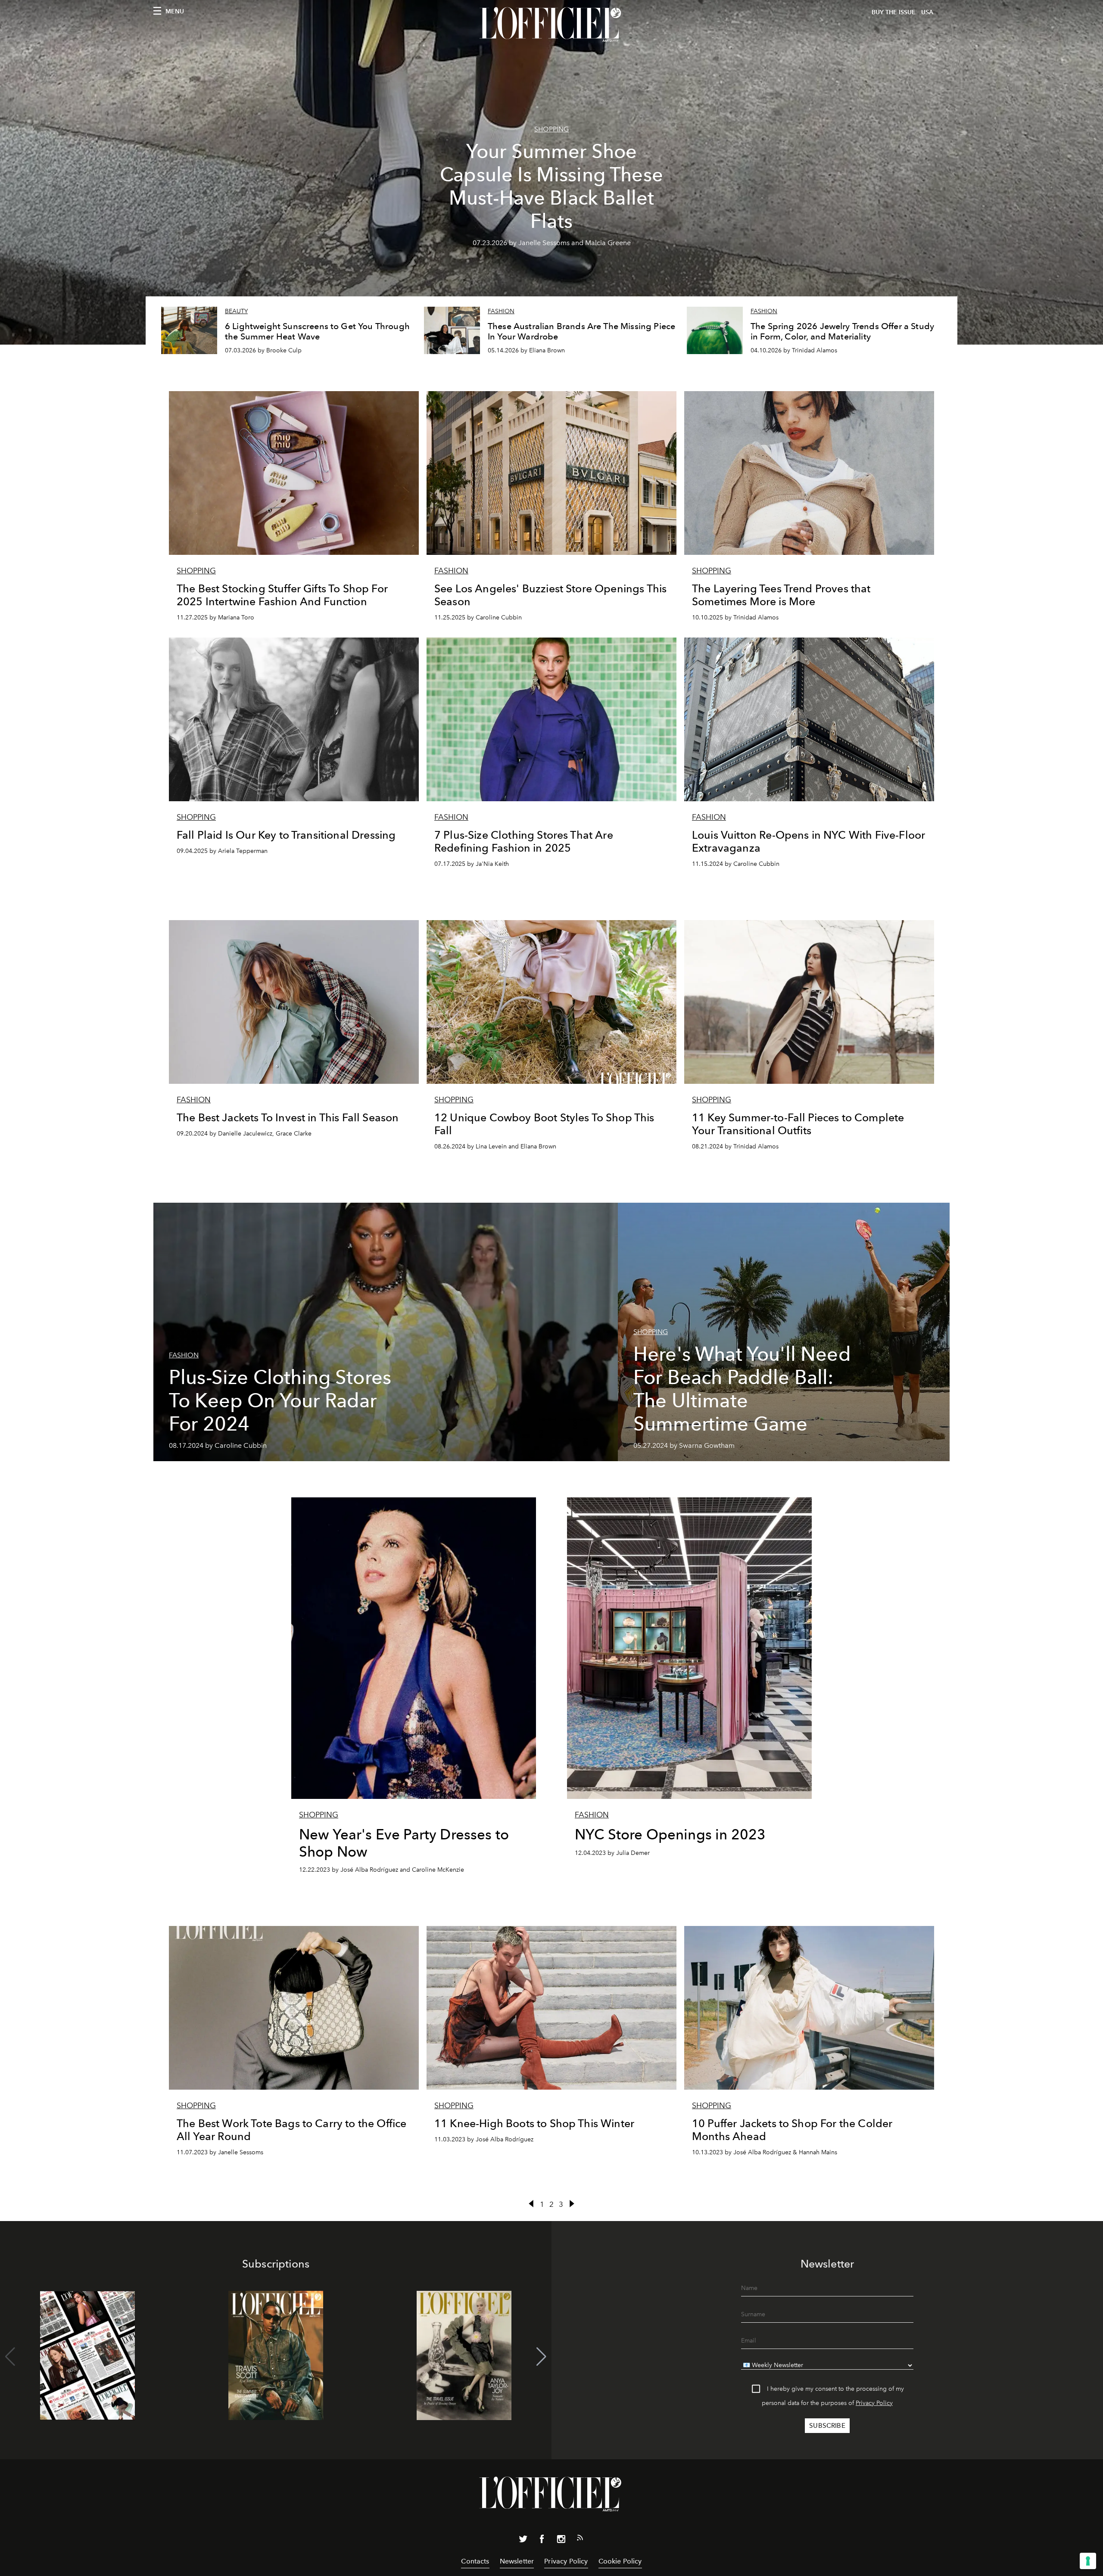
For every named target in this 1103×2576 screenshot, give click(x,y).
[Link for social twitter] (523, 2541)
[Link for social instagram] (561, 2541)
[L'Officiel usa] (551, 25)
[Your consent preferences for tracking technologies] (1088, 2561)
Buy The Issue (894, 12)
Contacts (475, 2561)
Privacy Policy (874, 2403)
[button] (541, 2357)
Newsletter (517, 2561)
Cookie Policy (620, 2561)
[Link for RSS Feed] (580, 2539)
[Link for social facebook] (542, 2541)
